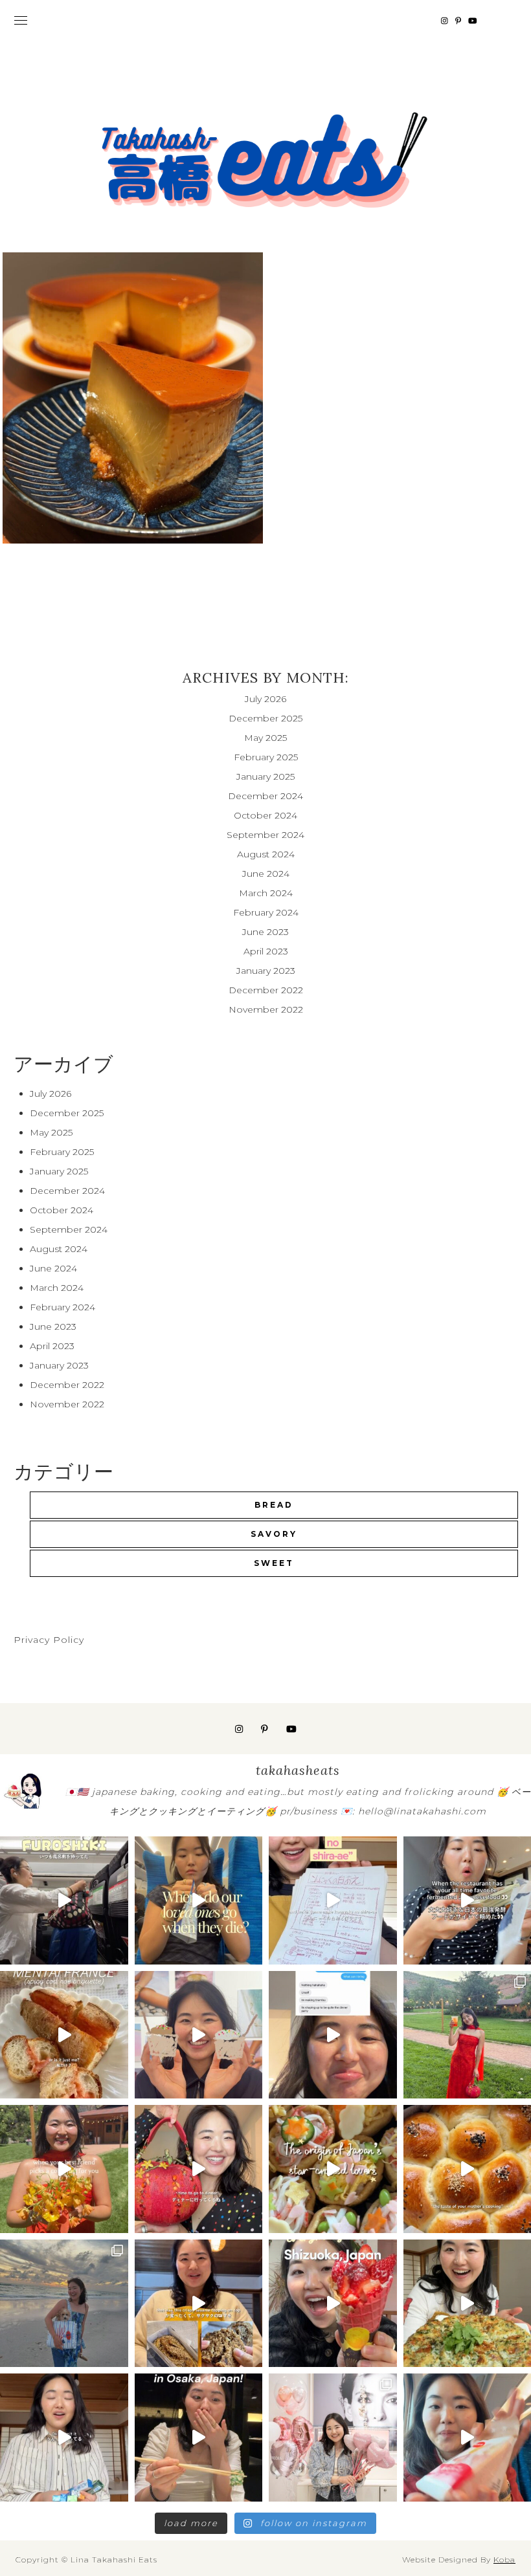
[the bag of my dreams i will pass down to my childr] (199, 2169)
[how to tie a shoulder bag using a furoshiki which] (64, 1900)
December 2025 (265, 718)
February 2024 (266, 912)
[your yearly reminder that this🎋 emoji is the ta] (333, 2169)
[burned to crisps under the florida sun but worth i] (64, 2304)
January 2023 (266, 971)
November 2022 (266, 1009)
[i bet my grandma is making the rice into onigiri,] (199, 1900)
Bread (274, 1505)
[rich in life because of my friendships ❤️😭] (333, 2035)
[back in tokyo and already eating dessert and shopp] (199, 2035)
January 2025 (265, 776)
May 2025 (265, 738)
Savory (274, 1534)
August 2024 (266, 854)
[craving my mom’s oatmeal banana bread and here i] (199, 2304)
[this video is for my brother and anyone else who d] (64, 2035)
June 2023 (265, 932)
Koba (504, 2559)
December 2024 (265, 796)
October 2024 (265, 815)
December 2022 (266, 990)
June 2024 (266, 874)
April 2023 (266, 951)
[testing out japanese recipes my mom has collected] (333, 1900)
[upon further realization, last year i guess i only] (64, 2438)
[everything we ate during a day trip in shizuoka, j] (333, 2304)
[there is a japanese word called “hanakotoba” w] (64, 2169)
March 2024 (266, 893)
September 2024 (265, 835)
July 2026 (265, 699)
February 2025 (266, 757)
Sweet (274, 1563)
